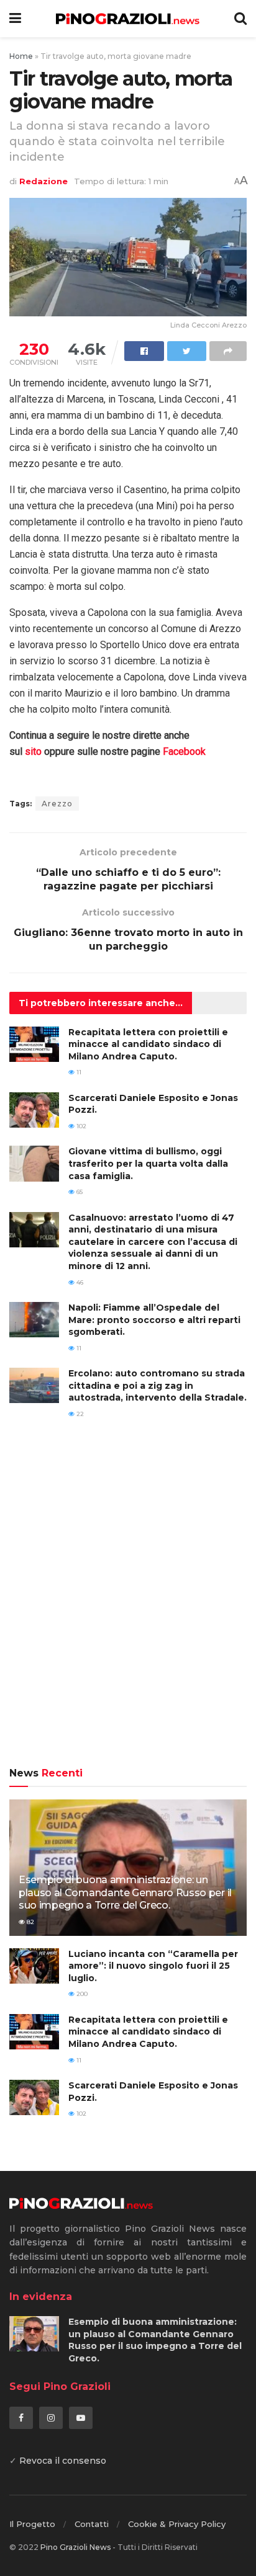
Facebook (184, 751)
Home (21, 56)
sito (33, 751)
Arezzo (57, 804)
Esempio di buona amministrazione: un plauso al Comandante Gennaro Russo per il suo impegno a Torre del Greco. (125, 1893)
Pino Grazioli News (75, 2547)
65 (79, 1192)
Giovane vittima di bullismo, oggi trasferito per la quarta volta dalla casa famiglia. (148, 1163)
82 (30, 1922)
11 (78, 1072)
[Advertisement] (128, 1602)
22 (79, 1414)
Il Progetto (32, 2524)
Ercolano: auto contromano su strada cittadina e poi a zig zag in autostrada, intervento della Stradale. (158, 1385)
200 (81, 1994)
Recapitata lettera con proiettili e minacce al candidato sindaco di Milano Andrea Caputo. (148, 1044)
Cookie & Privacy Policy (177, 2524)
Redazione (43, 181)
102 (80, 1126)
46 (79, 1282)
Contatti (92, 2524)
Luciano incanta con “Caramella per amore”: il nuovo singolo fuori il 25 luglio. (153, 1966)
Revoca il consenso (63, 2461)
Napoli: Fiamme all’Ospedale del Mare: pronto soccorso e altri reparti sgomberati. (154, 1320)
